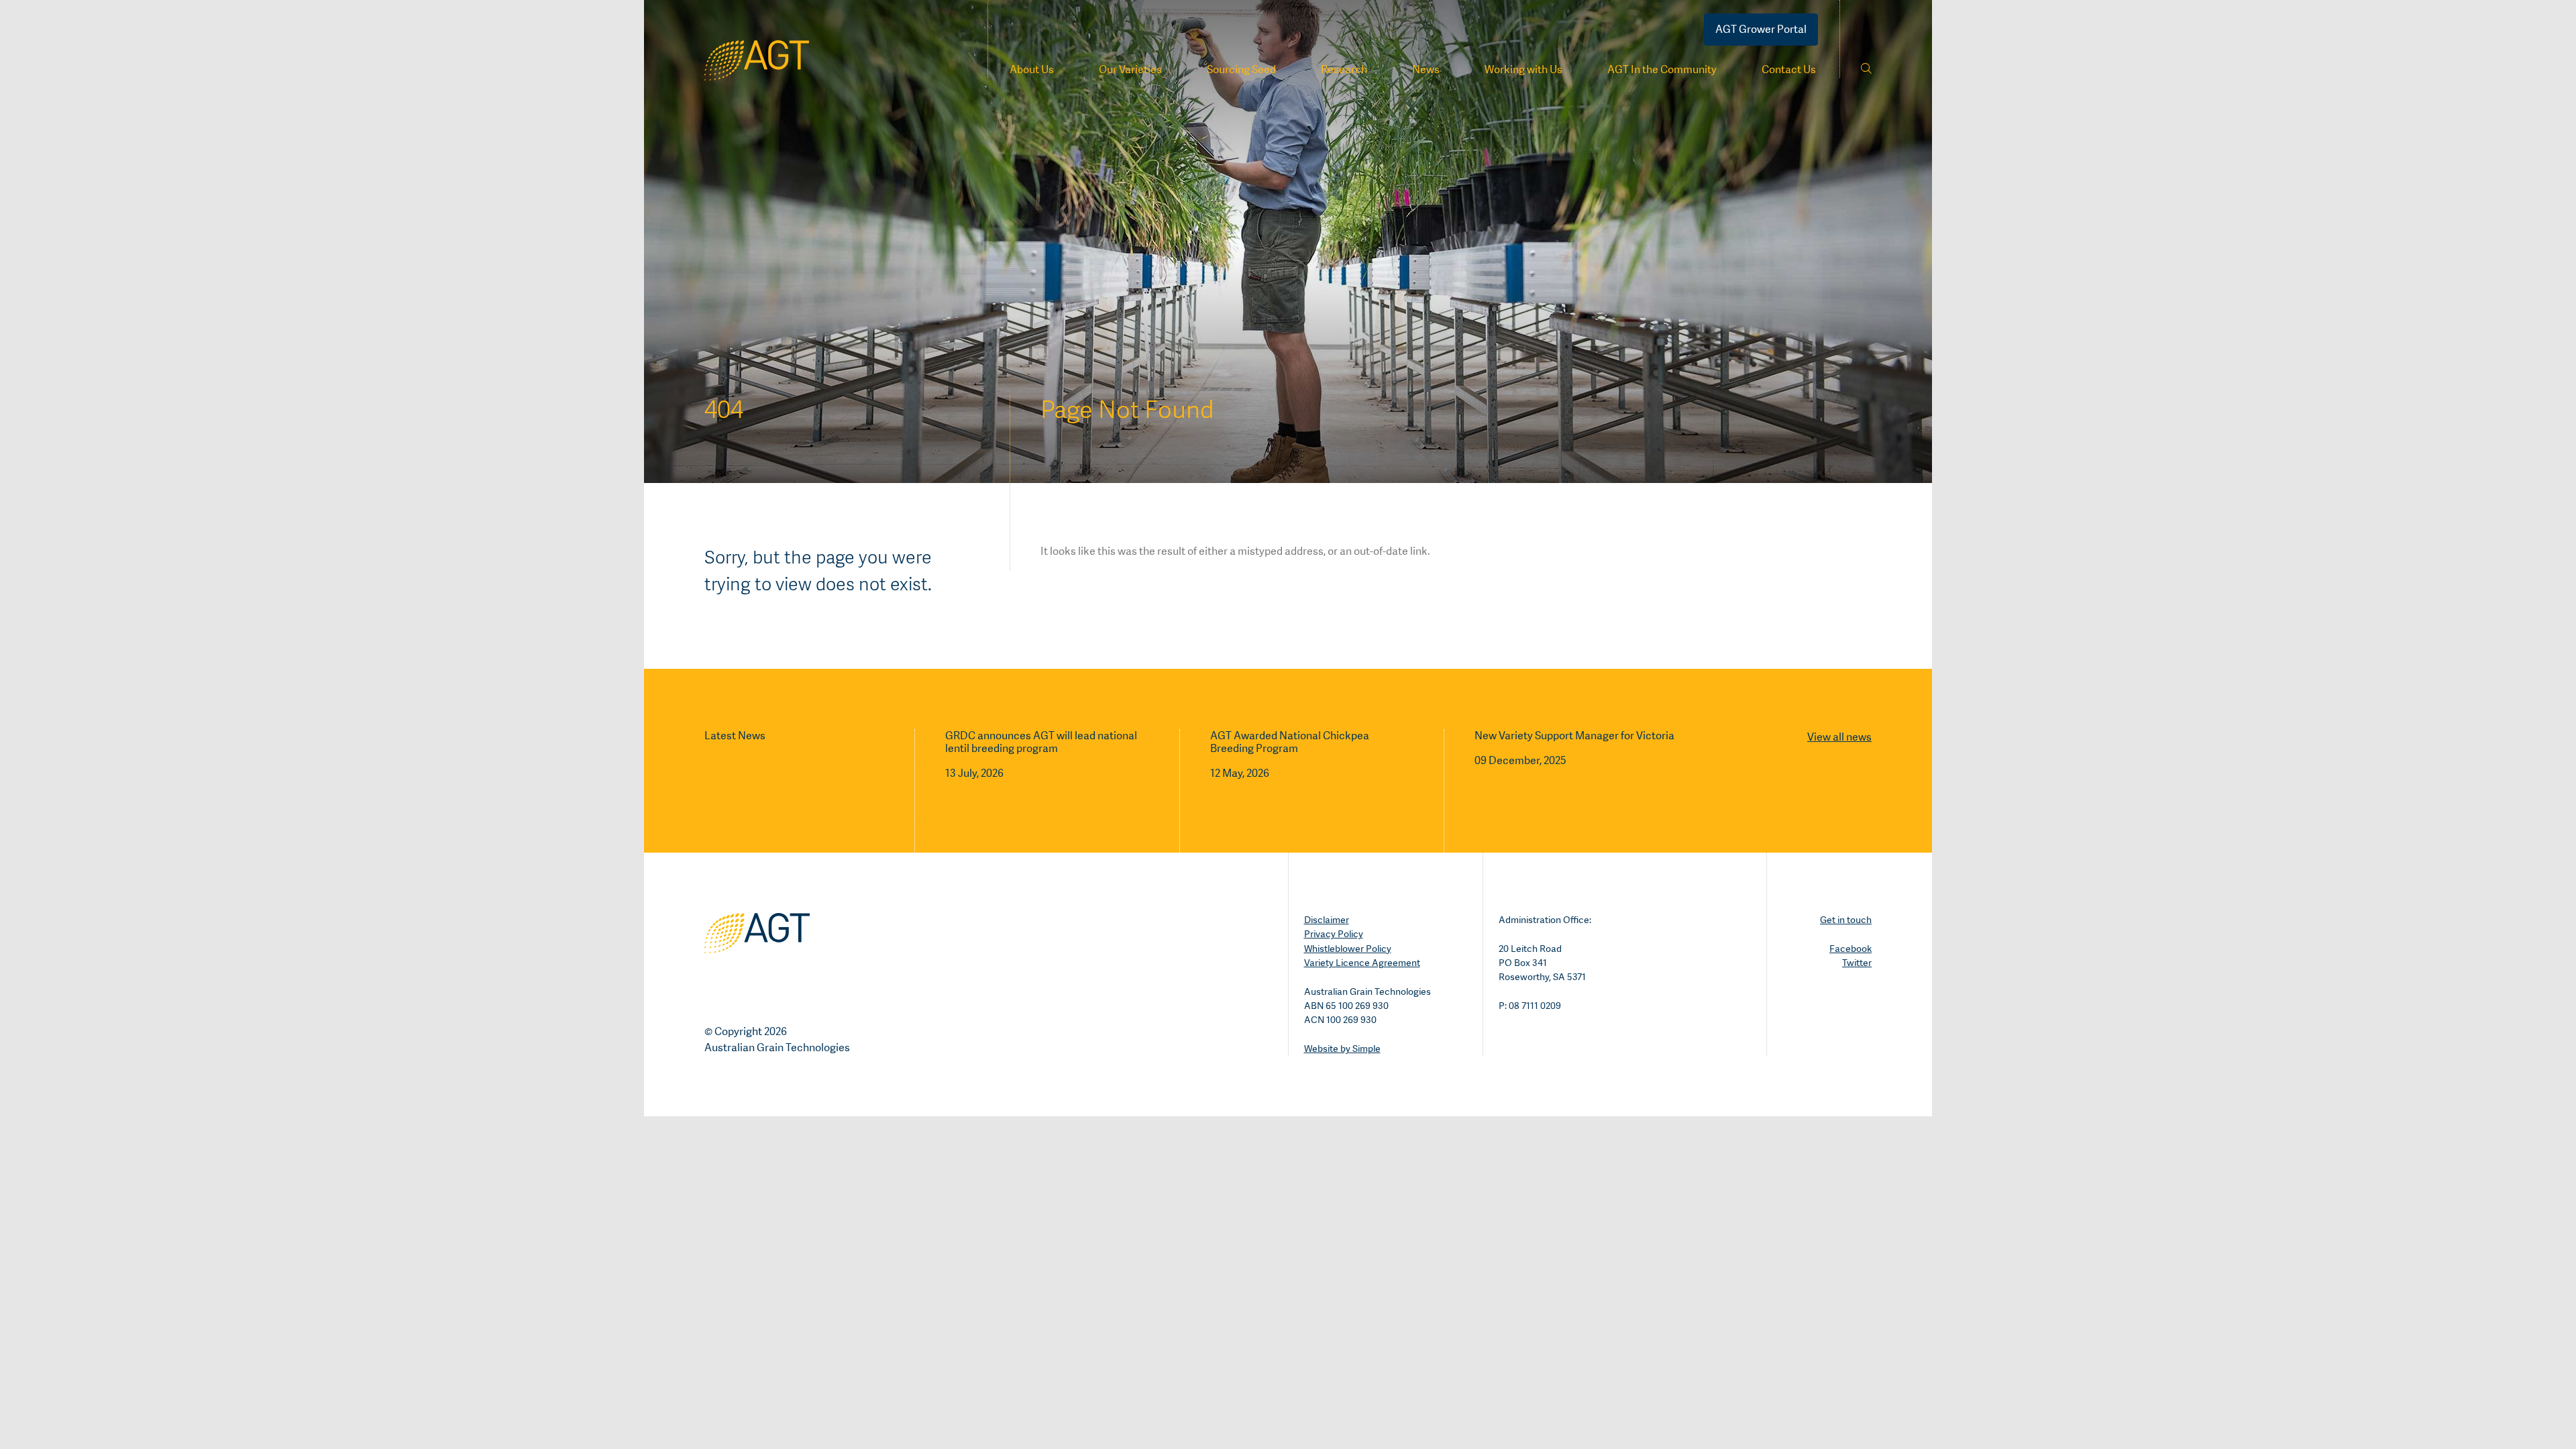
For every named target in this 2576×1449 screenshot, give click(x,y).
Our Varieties (1130, 69)
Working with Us (1523, 69)
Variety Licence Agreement (1362, 963)
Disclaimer (1327, 920)
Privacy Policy (1334, 934)
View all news (1839, 737)
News (1426, 69)
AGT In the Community (1662, 69)
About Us (1032, 69)
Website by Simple (1342, 1049)
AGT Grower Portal (1761, 29)
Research (1344, 69)
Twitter (1857, 963)
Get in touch (1846, 920)
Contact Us (1789, 69)
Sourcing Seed (1241, 69)
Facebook (1850, 949)
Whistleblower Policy (1348, 949)
